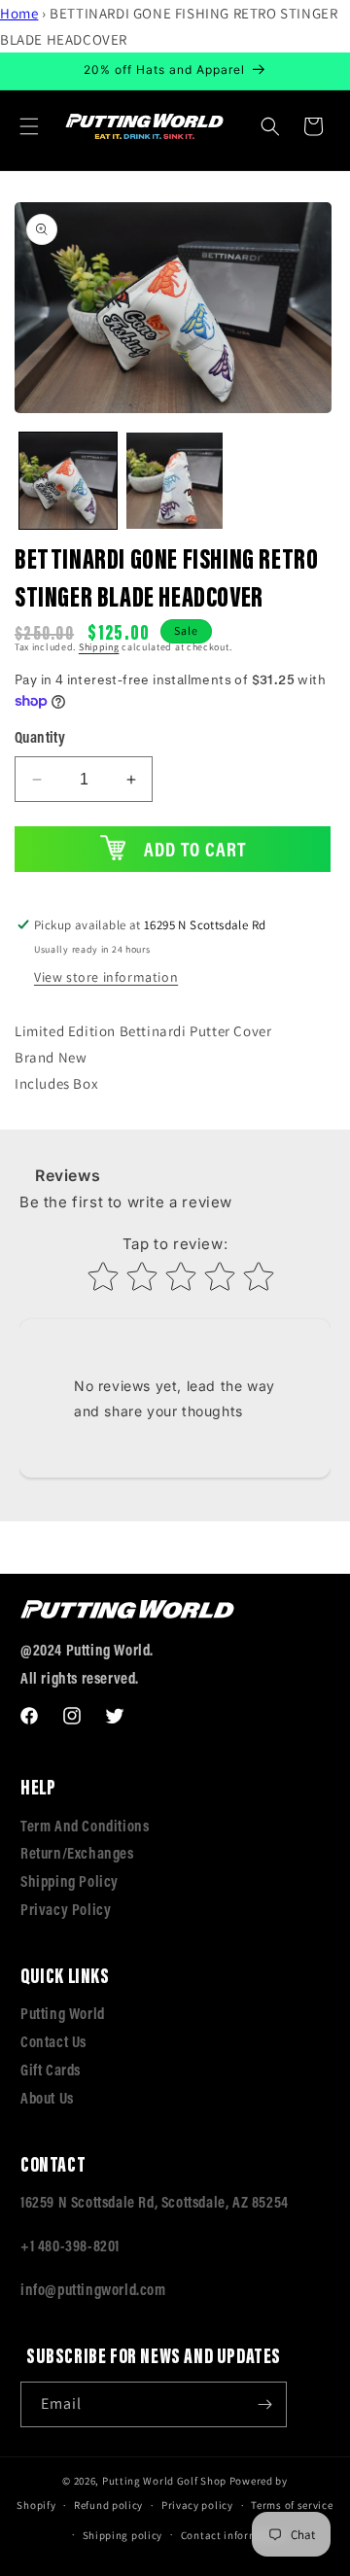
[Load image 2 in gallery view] (175, 481)
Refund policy (108, 2505)
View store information (106, 977)
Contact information (233, 2535)
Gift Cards (51, 2071)
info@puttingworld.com (93, 2291)
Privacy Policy (66, 1911)
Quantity (40, 739)
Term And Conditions (85, 1828)
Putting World (63, 2015)
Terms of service (292, 2505)
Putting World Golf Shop (164, 2481)
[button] (29, 126)
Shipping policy (123, 2535)
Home (19, 13)
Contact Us (53, 2043)
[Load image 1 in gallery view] (68, 481)
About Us (47, 2100)
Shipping (99, 647)
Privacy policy (197, 2505)
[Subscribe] (264, 2404)
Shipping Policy (70, 1883)
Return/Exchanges (77, 1855)
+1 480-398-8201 (70, 2247)
